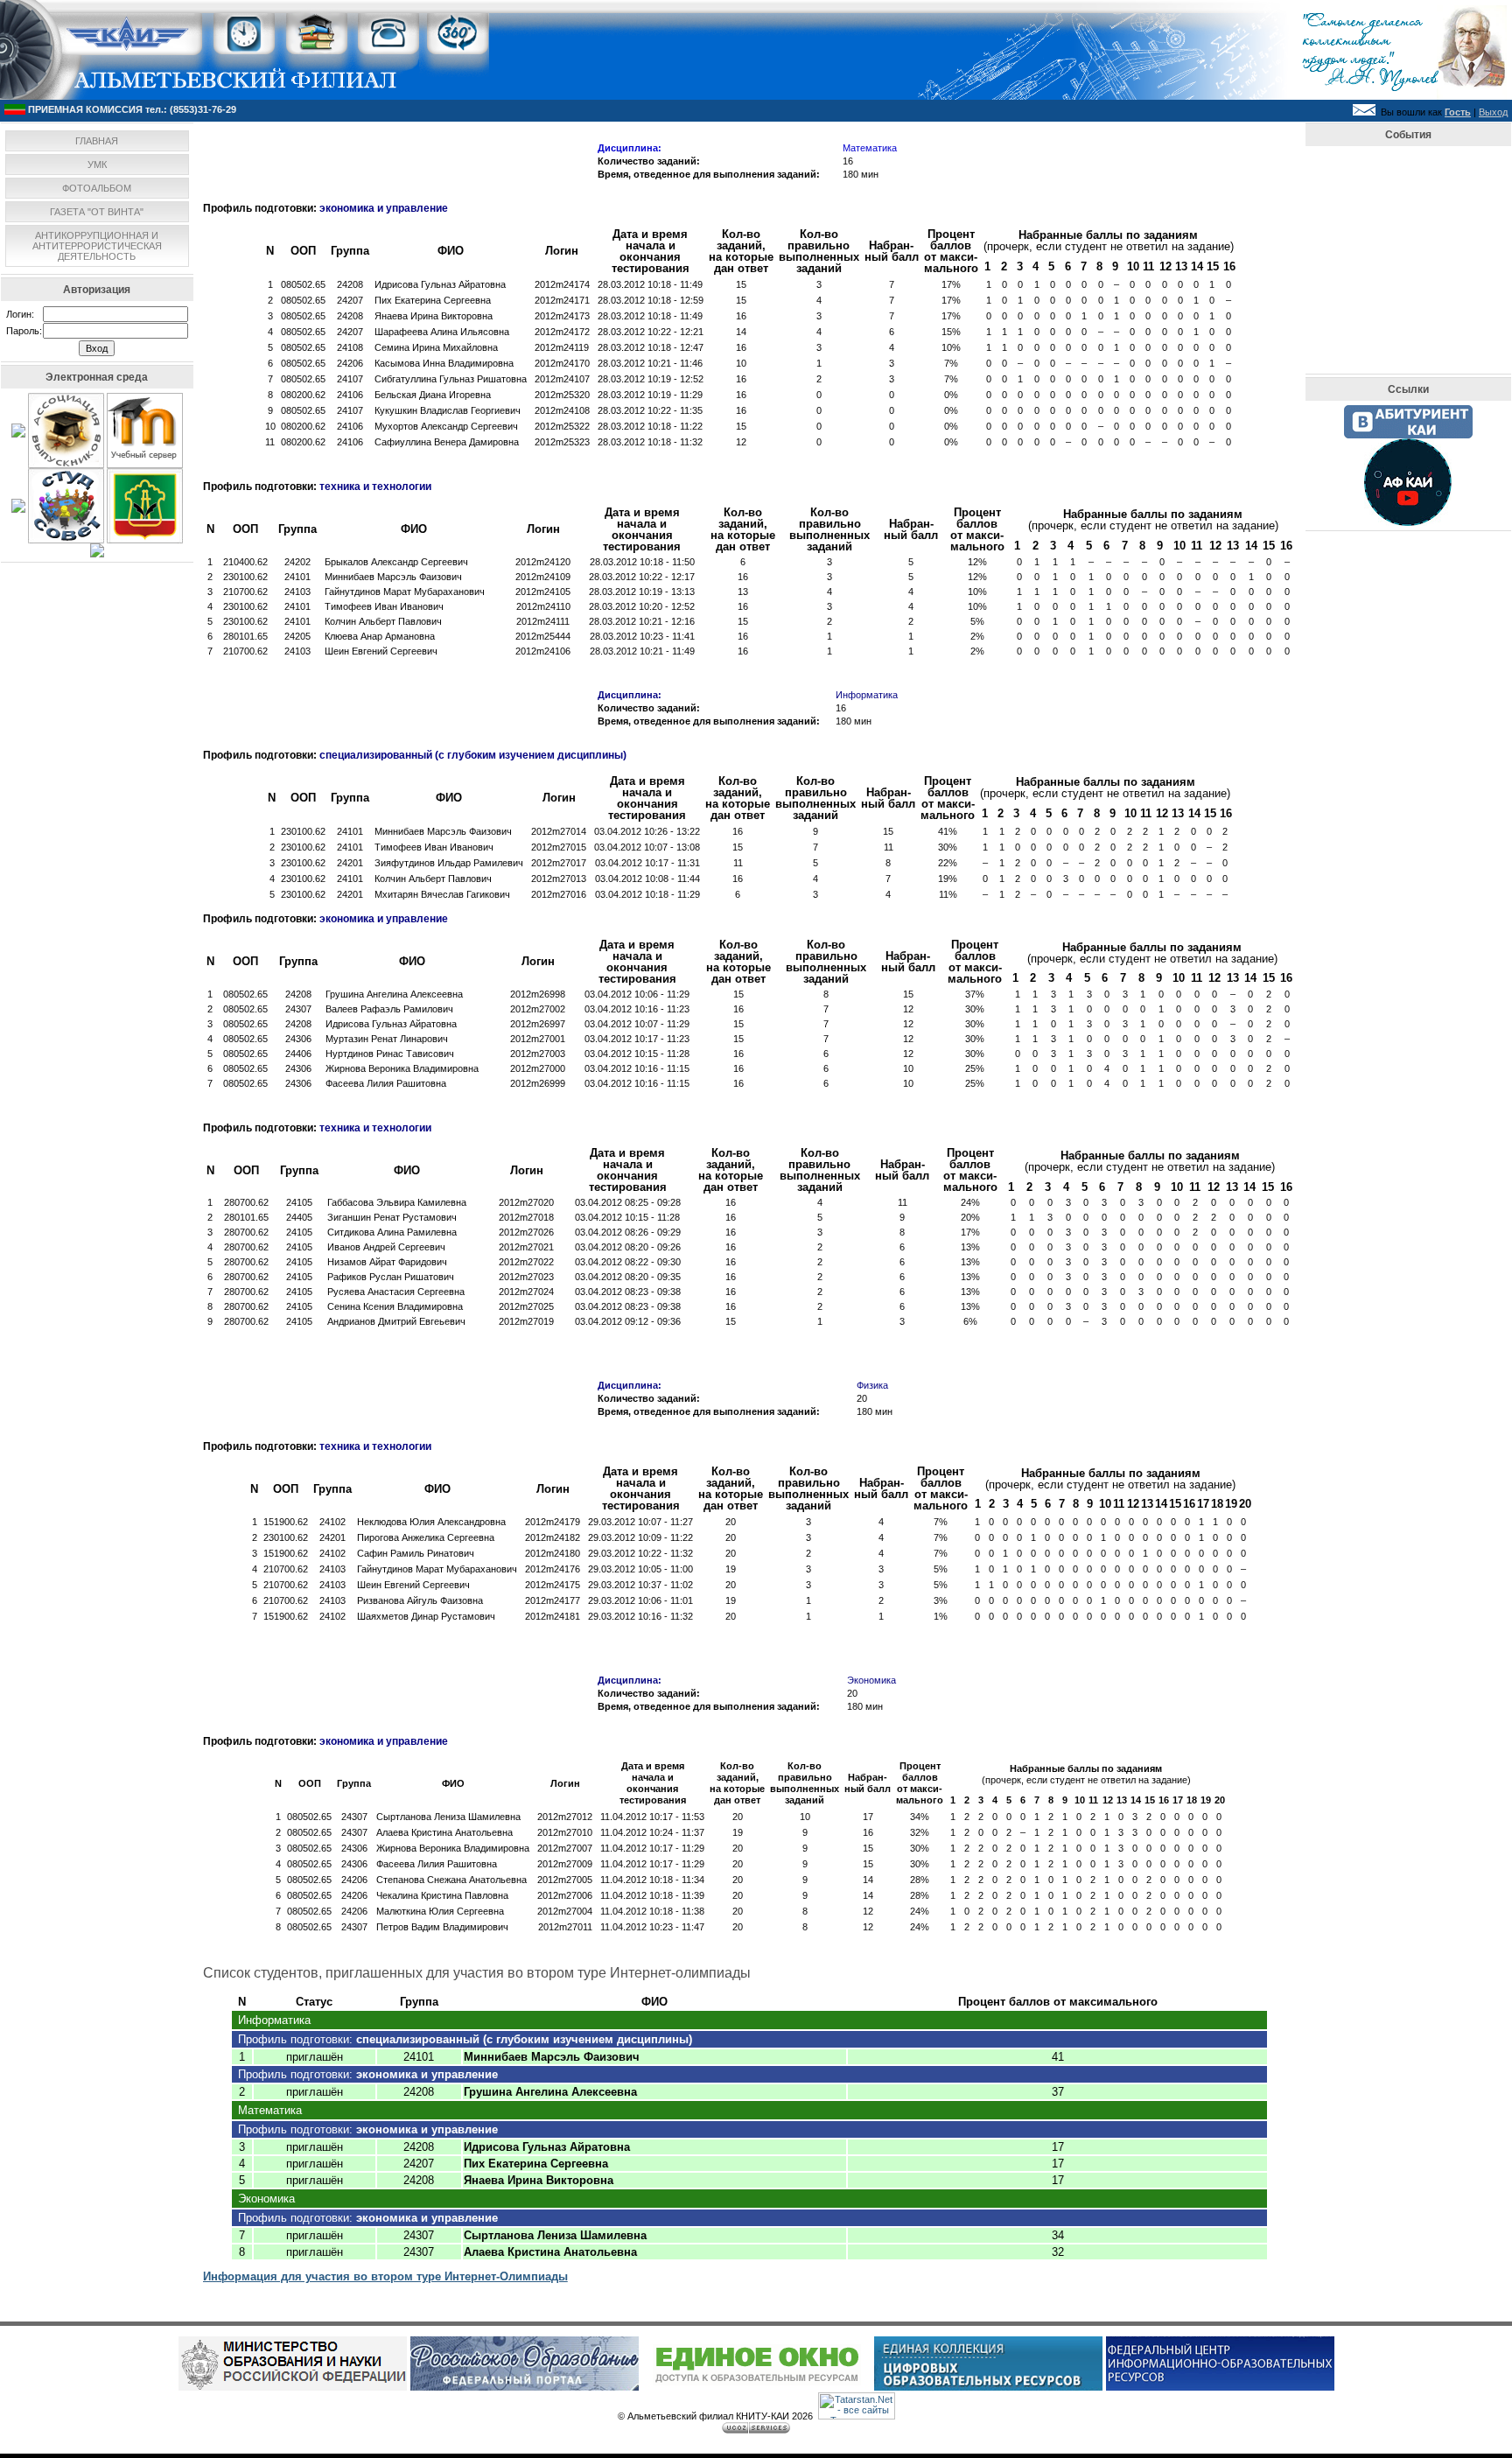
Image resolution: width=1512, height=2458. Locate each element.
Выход (1493, 112)
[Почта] (1364, 112)
